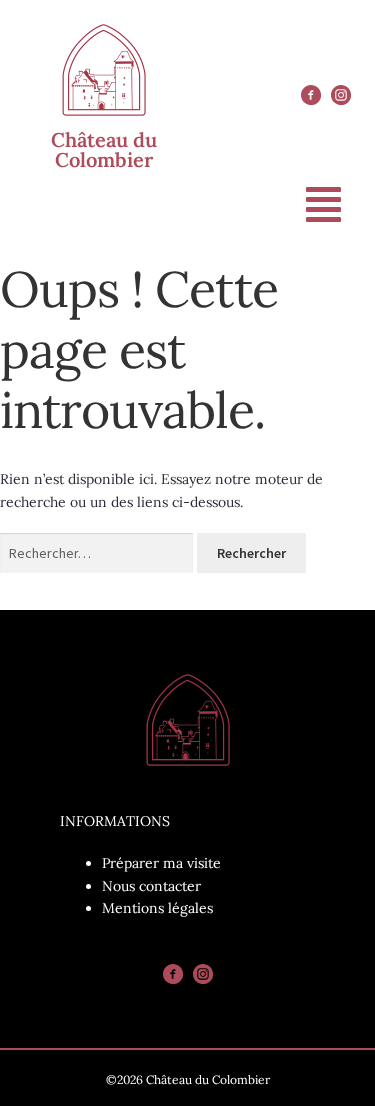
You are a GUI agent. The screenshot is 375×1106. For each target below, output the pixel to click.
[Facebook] (311, 95)
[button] (323, 204)
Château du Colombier (104, 149)
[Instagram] (341, 95)
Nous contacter (151, 886)
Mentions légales (157, 908)
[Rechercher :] (98, 553)
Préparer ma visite (161, 863)
